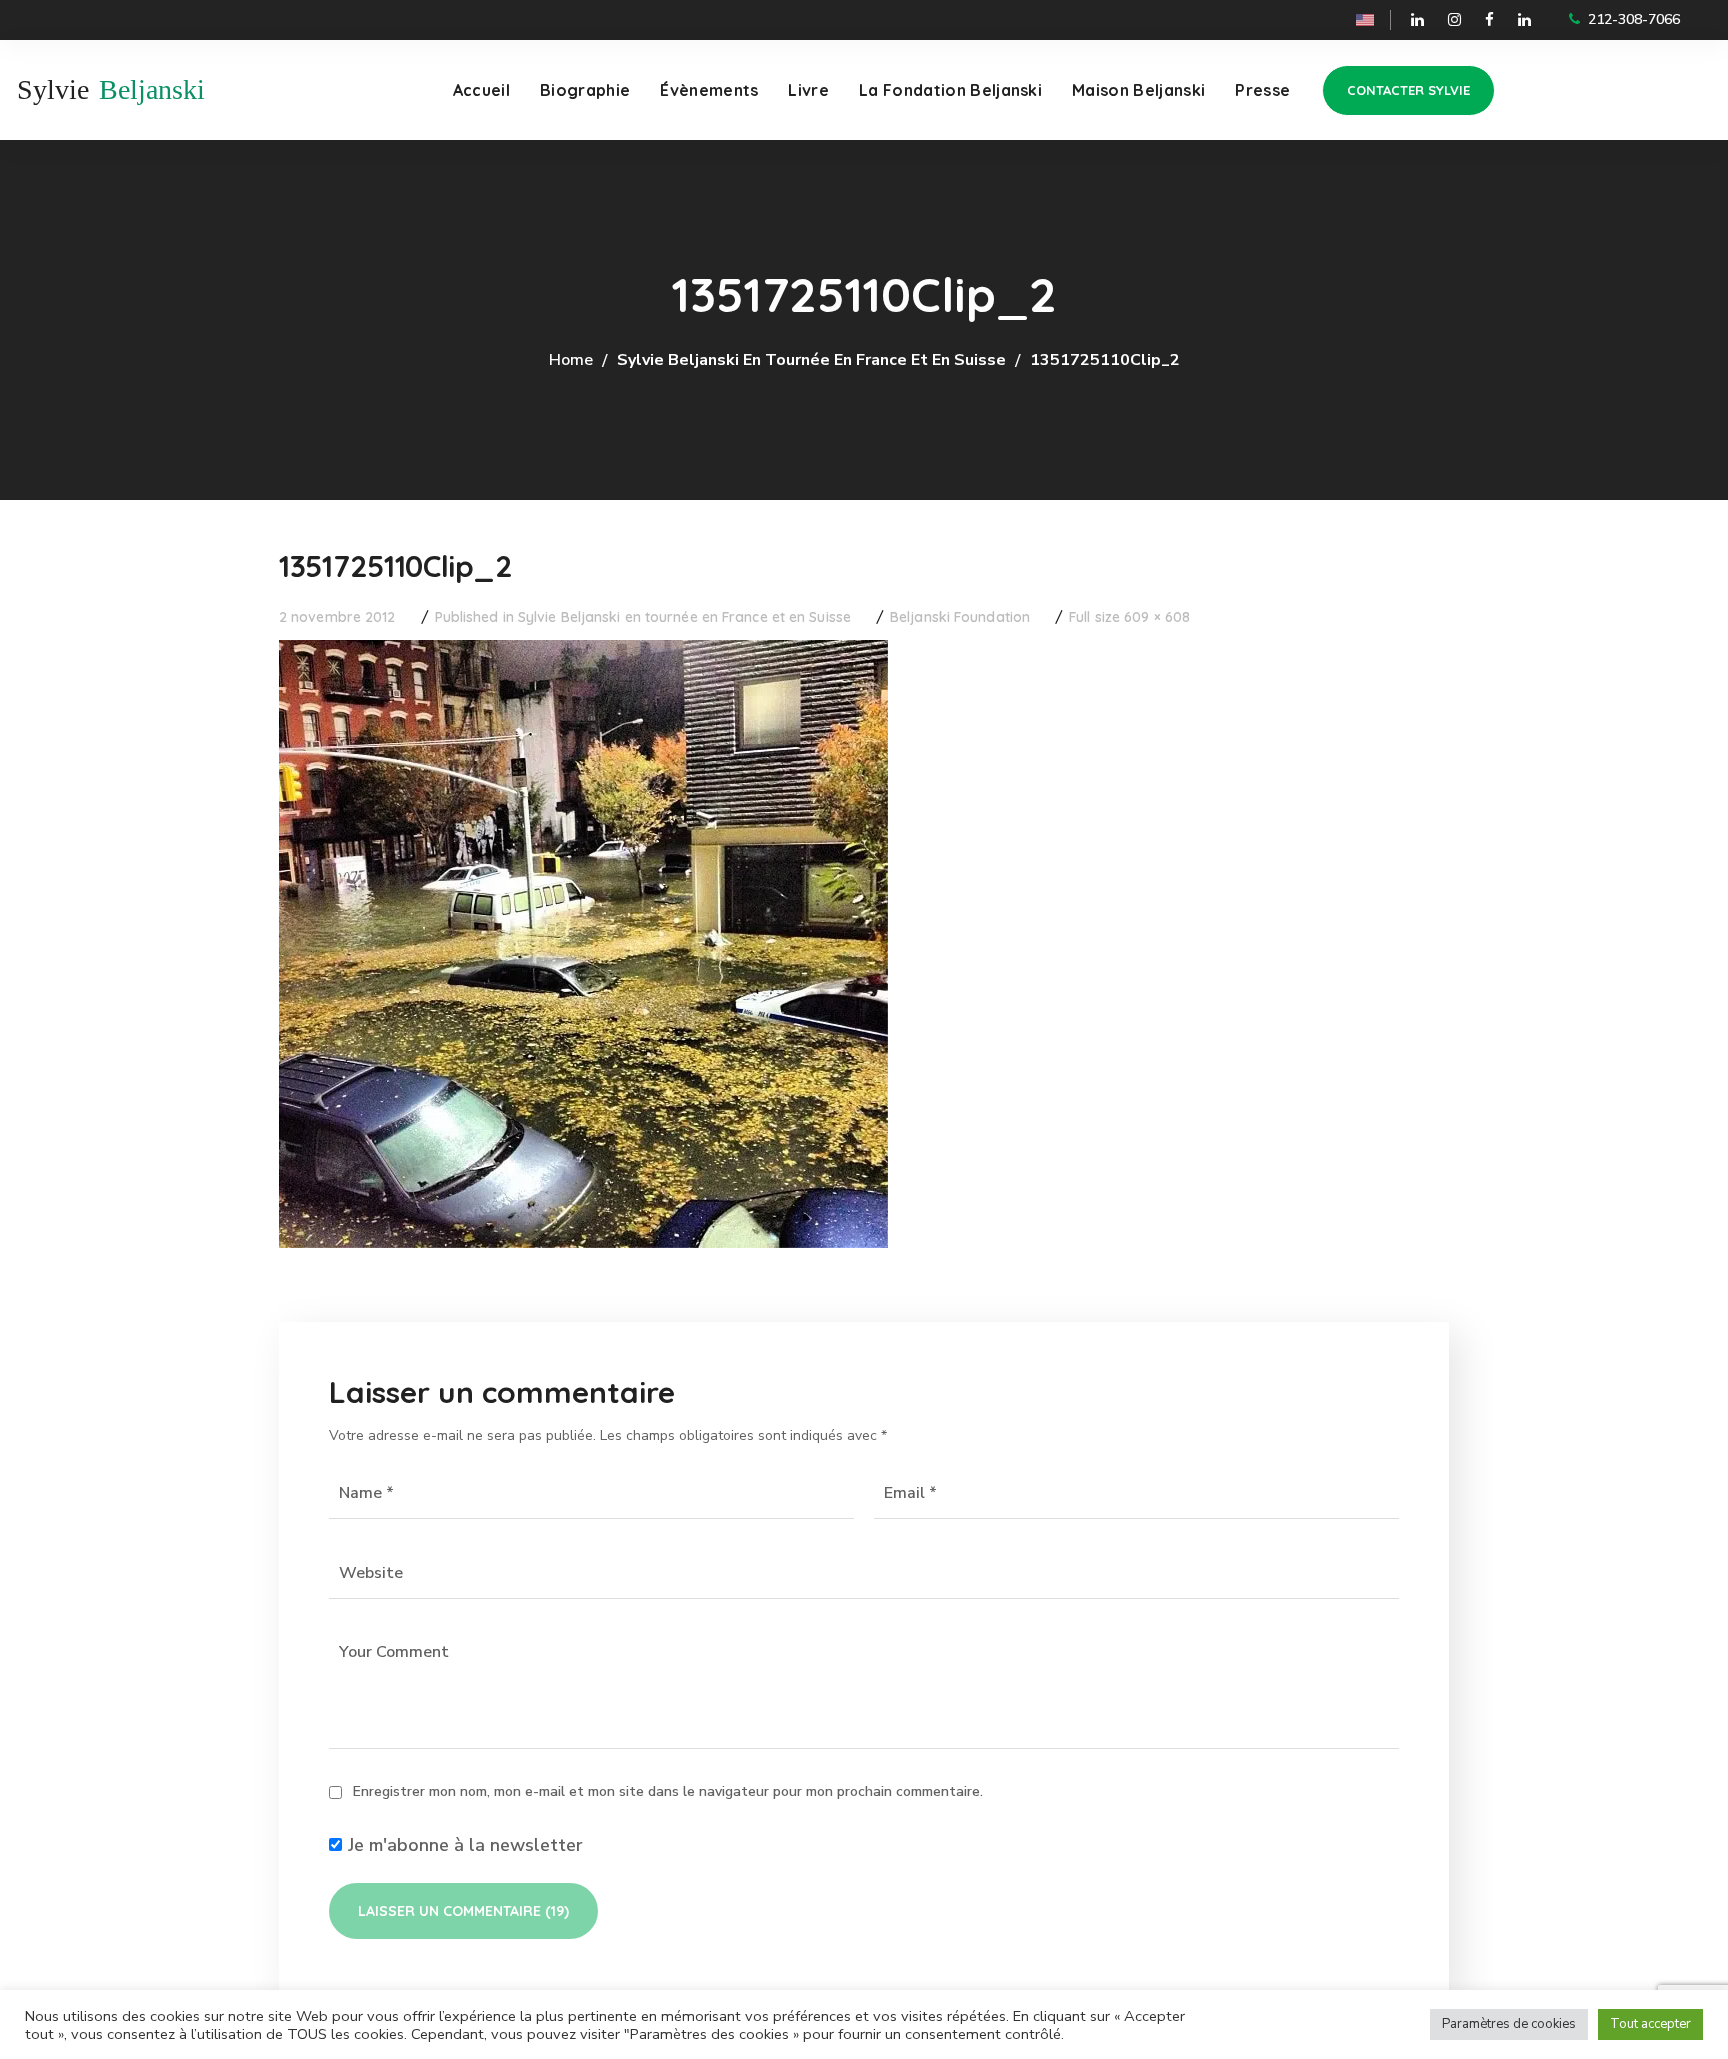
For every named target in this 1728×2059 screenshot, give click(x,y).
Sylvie (53, 89)
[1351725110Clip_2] (583, 655)
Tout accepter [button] (1650, 2024)
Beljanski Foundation (960, 617)
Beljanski (152, 89)
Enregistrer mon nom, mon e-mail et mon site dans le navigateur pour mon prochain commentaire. (668, 1791)
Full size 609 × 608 (1129, 617)
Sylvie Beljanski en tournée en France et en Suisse (811, 360)
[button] (1408, 90)
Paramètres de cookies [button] (1509, 2024)
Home (571, 360)
